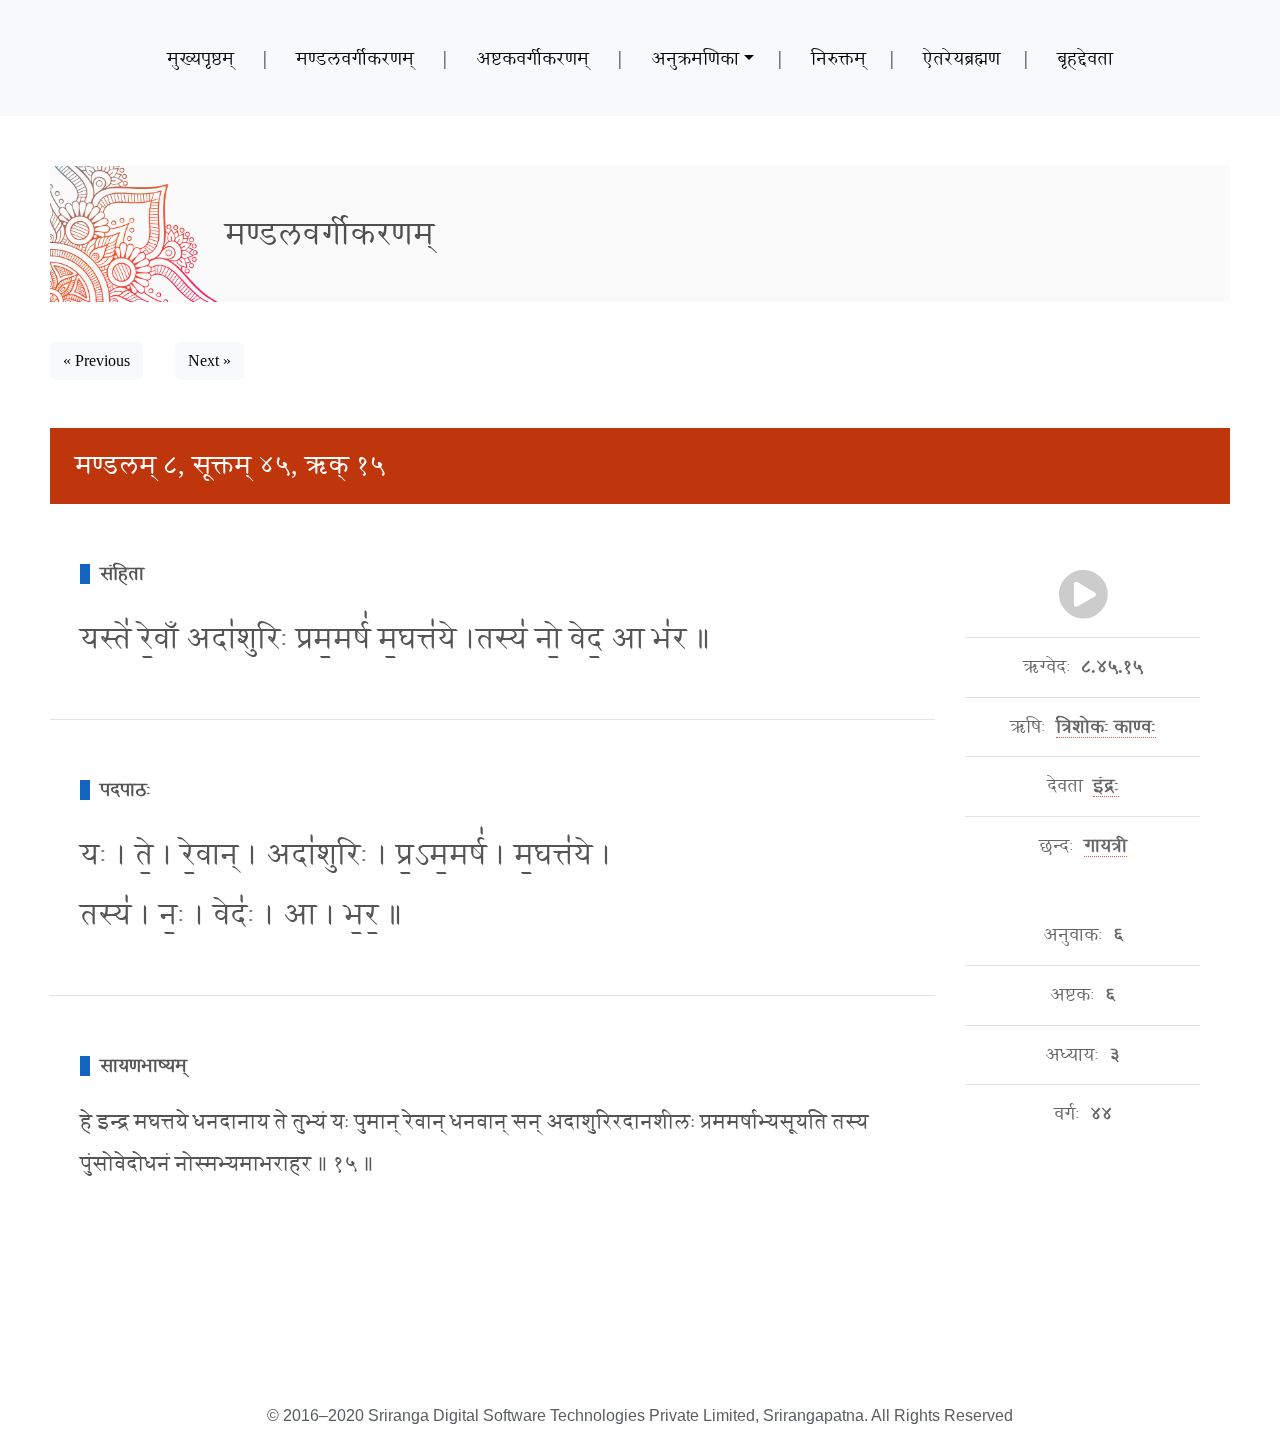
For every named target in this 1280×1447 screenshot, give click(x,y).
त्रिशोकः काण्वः (1106, 727)
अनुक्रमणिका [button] (695, 58)
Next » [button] (209, 360)
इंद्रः (1106, 786)
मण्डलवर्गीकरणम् (355, 58)
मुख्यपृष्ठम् (200, 58)
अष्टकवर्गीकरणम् (532, 58)
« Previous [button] (96, 360)
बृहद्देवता (1085, 58)
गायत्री (1105, 846)
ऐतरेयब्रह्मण (961, 58)
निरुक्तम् (838, 58)
